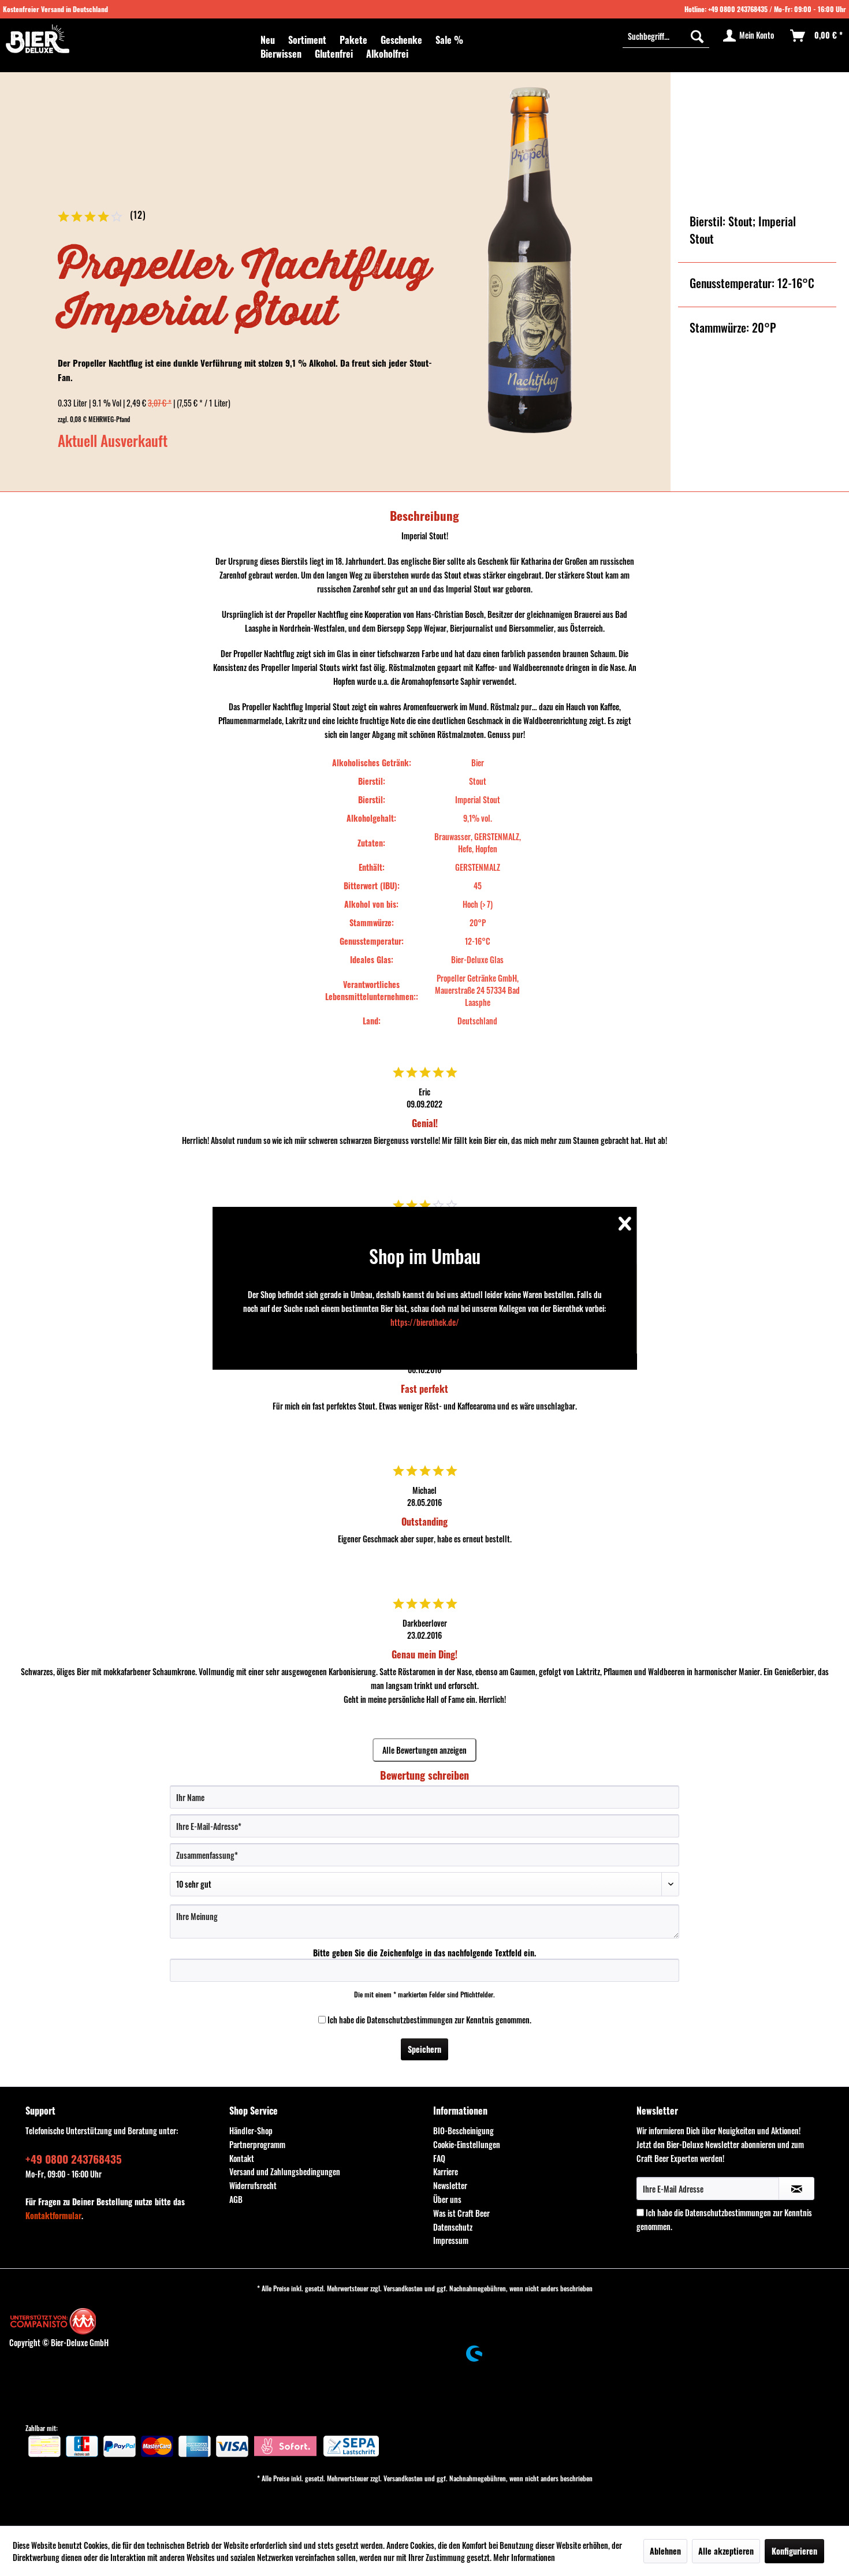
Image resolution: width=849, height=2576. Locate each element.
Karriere (446, 2171)
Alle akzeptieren (726, 2551)
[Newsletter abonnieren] (796, 2189)
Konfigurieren (794, 2551)
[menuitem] (268, 40)
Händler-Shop (251, 2130)
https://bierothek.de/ (425, 1322)
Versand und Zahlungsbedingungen (285, 2171)
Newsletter (450, 2185)
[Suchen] (697, 36)
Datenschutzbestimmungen (410, 2020)
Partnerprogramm (257, 2144)
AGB (236, 2199)
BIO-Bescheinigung (463, 2130)
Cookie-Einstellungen (467, 2144)
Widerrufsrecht (253, 2185)
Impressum (451, 2240)
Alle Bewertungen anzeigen (425, 1750)
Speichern (425, 2049)
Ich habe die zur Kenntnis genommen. (429, 2020)
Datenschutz (453, 2227)
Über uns (447, 2199)
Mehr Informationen (524, 2557)
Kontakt (242, 2158)
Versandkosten (403, 2288)
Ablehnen (665, 2551)
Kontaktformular (53, 2215)
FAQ (439, 2158)
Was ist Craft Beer (461, 2213)
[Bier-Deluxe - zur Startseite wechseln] (38, 39)
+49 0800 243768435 (738, 9)
